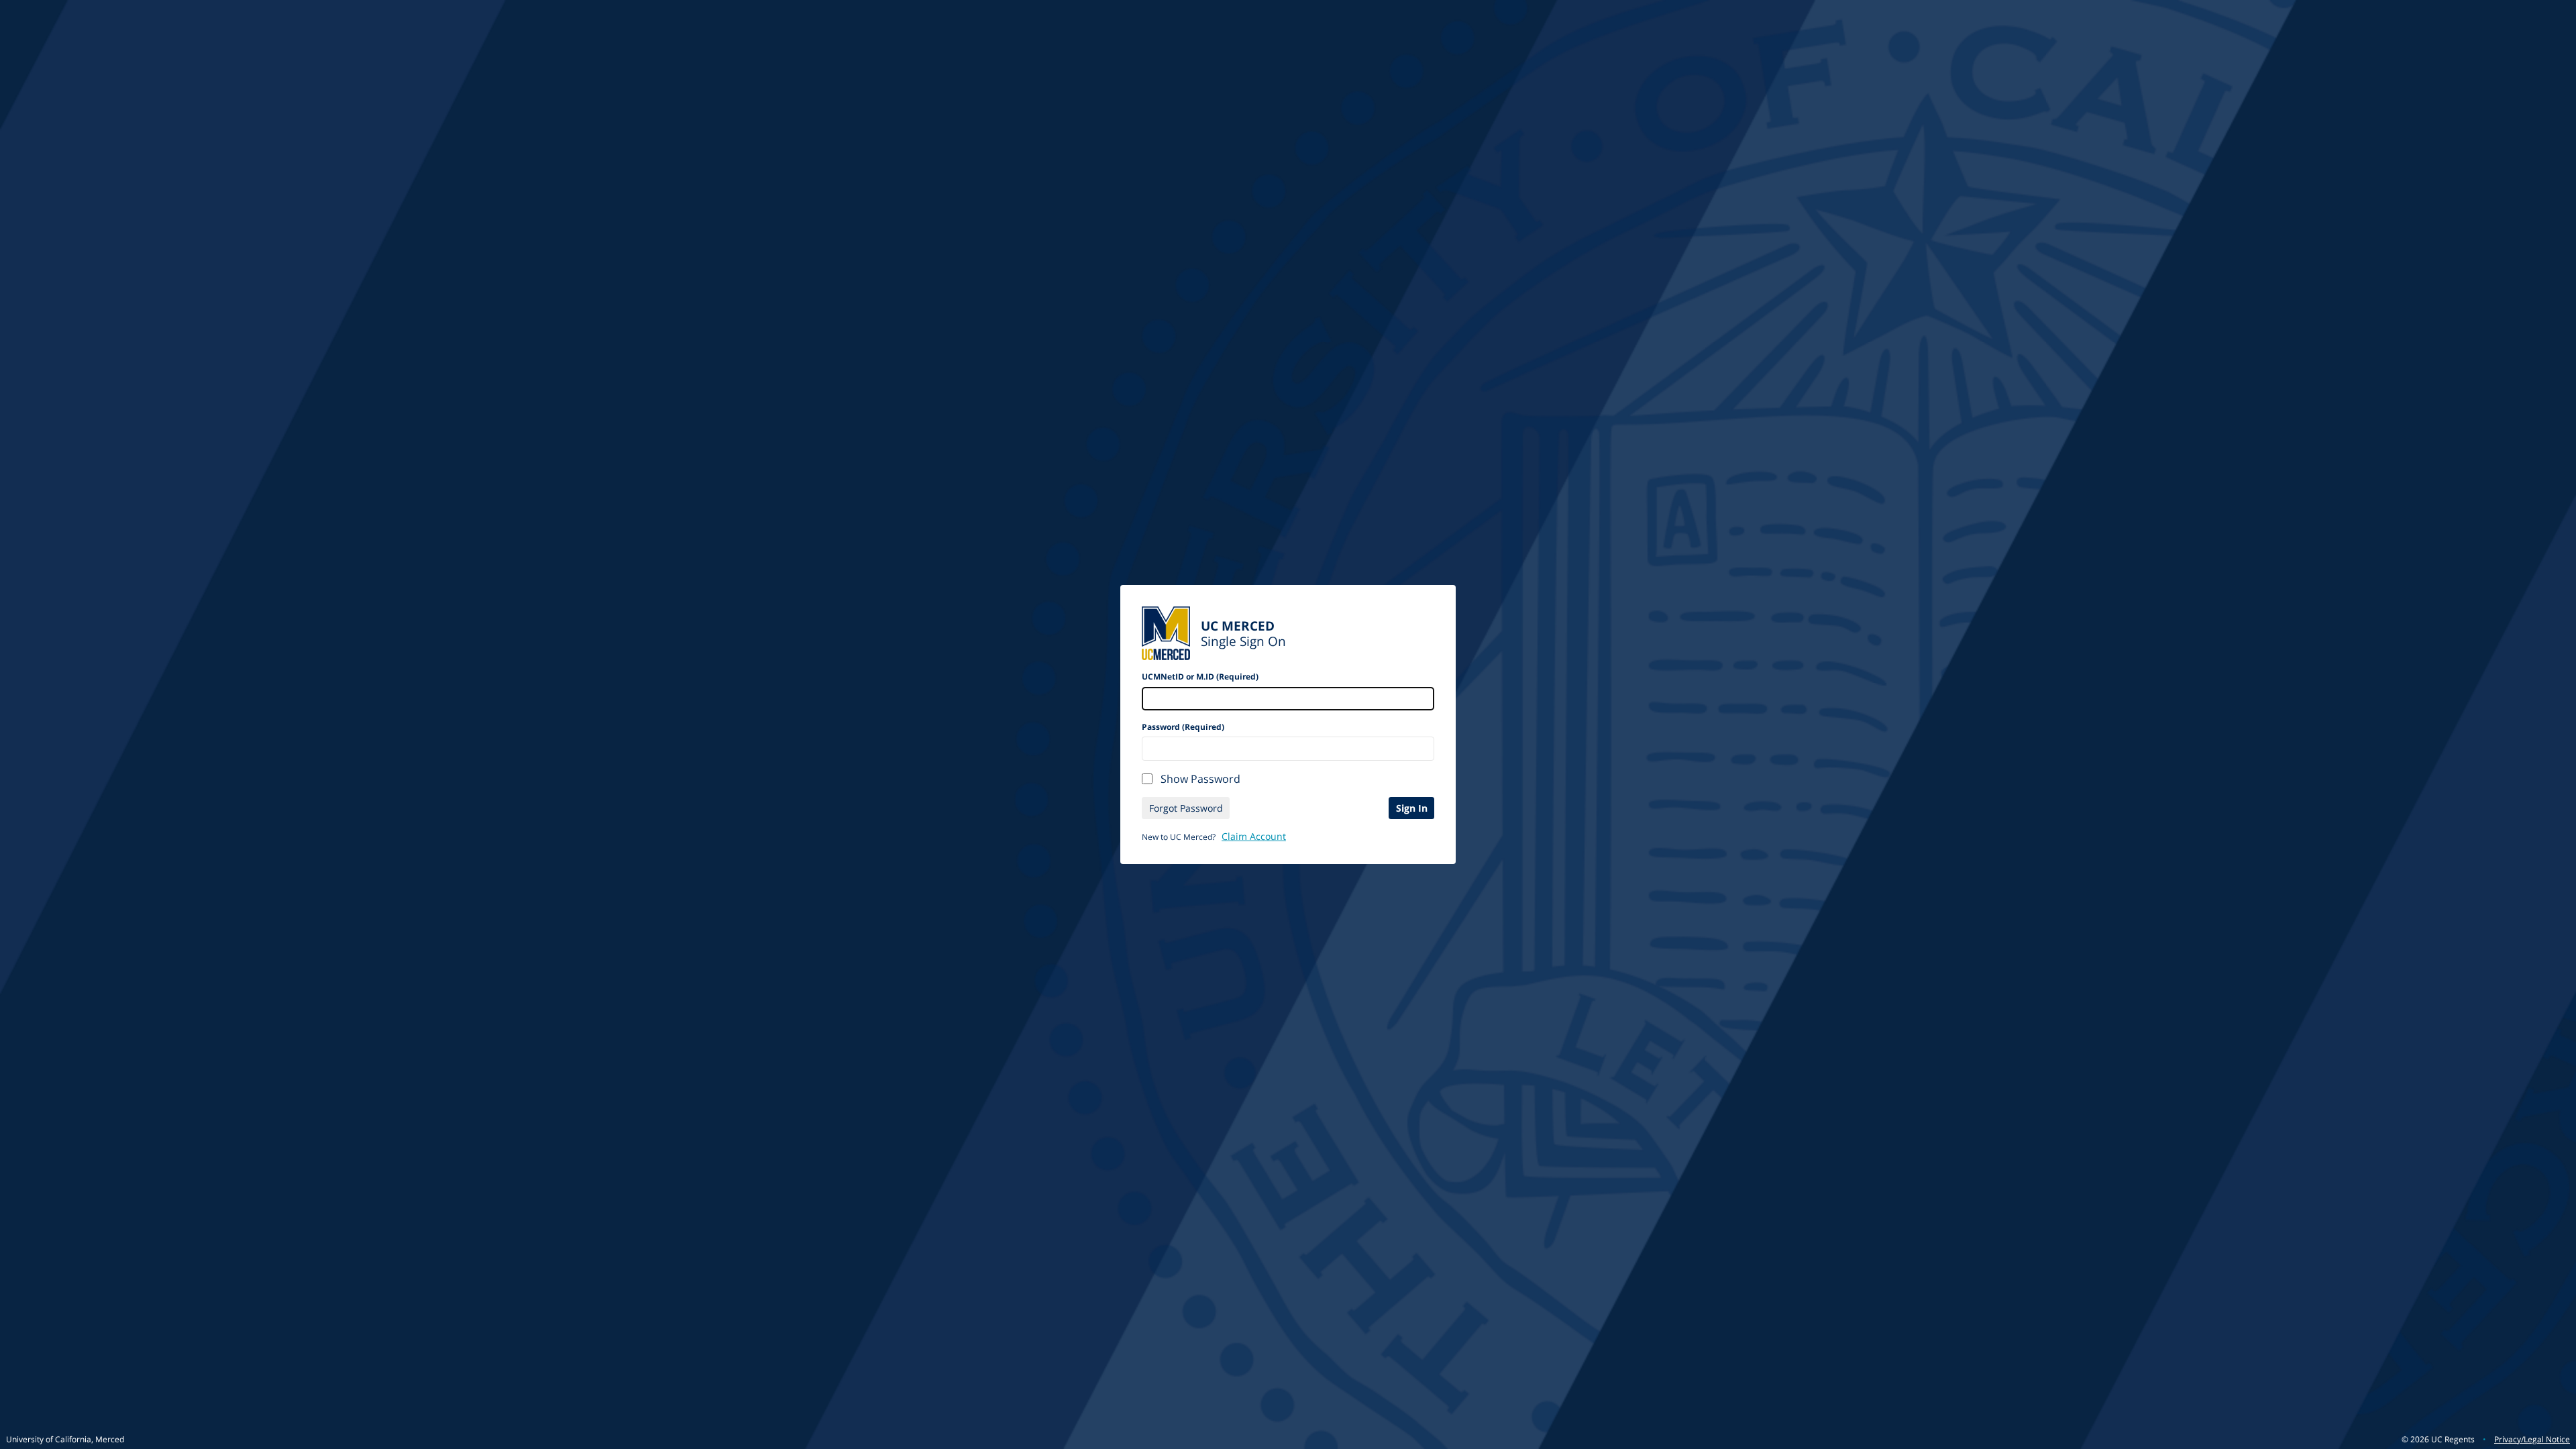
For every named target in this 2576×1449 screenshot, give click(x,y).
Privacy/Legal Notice (2532, 1439)
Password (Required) (1183, 727)
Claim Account (1254, 836)
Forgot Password (1186, 808)
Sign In (1412, 808)
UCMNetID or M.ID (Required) (1200, 677)
